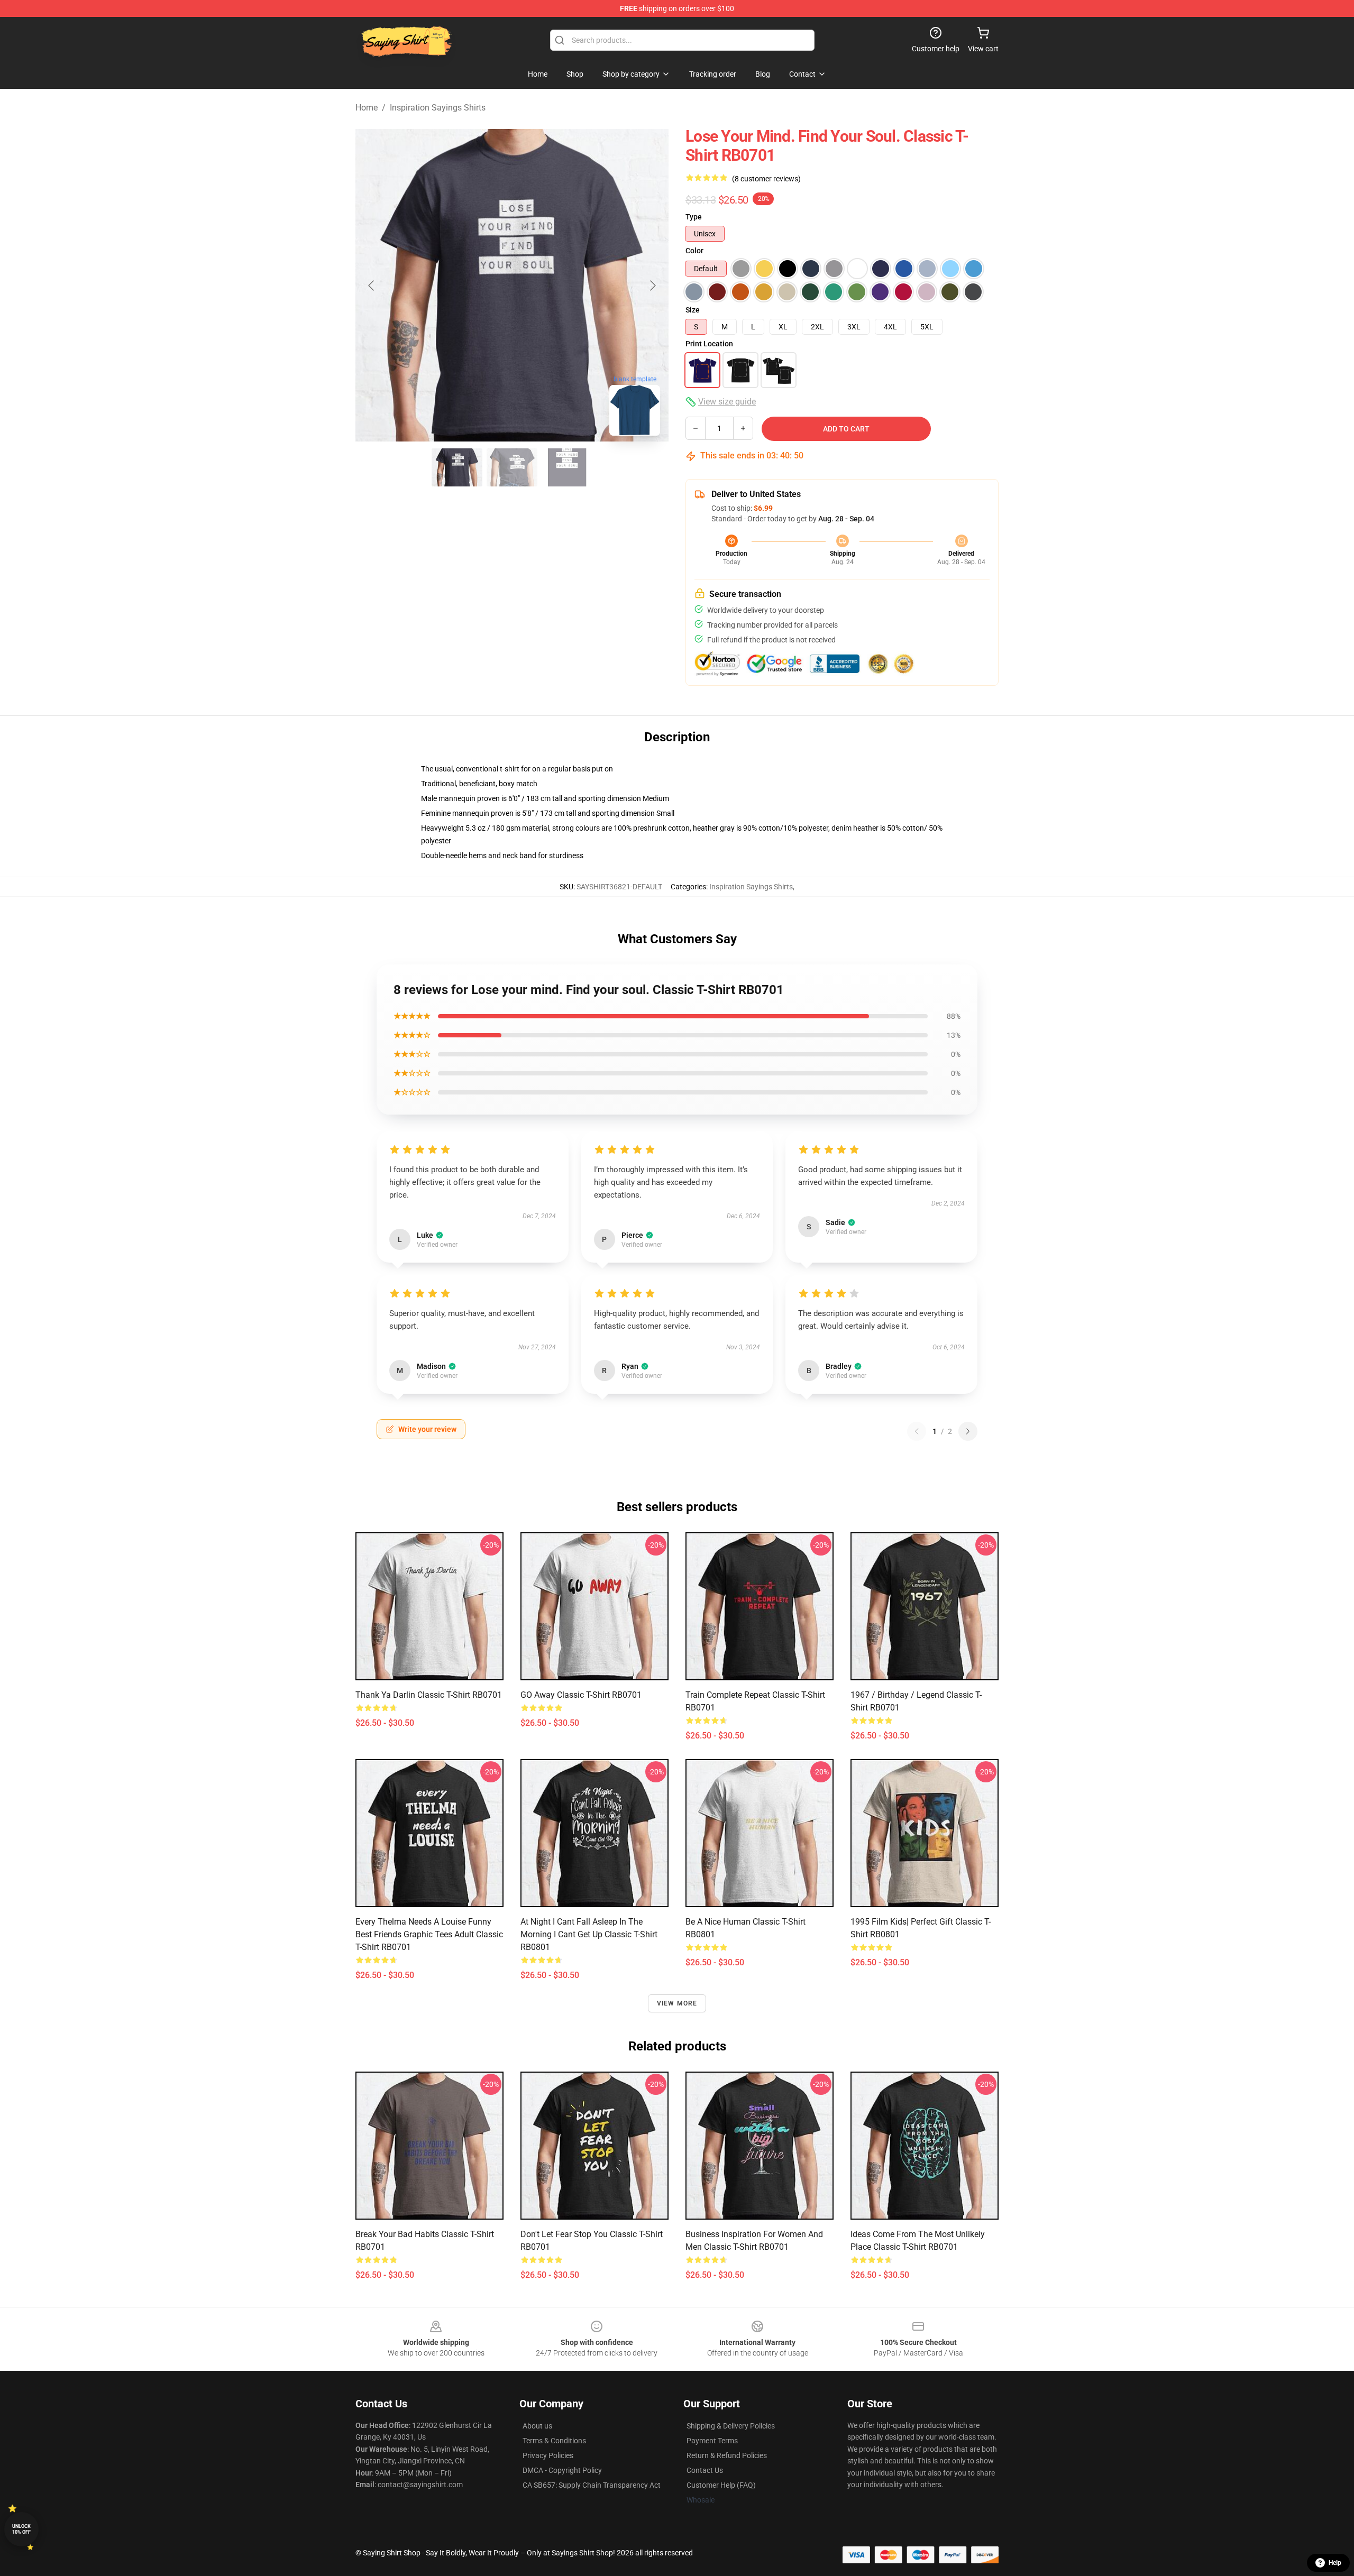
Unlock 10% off (21, 2529)
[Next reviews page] (968, 1431)
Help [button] (1335, 2563)
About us (537, 2426)
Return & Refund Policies (727, 2455)
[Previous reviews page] (917, 1431)
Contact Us (705, 2470)
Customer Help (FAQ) (721, 2485)
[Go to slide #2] (512, 467)
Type (694, 217)
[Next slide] (652, 286)
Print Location (709, 344)
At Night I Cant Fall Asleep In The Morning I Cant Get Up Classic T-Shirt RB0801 (589, 1934)
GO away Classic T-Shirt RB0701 (581, 1695)
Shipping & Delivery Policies (731, 2426)
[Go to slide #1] (457, 467)
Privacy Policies (548, 2455)
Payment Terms (712, 2441)
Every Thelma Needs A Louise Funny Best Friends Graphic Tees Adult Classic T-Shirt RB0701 (429, 1934)
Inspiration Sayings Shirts (438, 108)
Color (694, 251)
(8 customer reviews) (766, 179)
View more (677, 2003)
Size (693, 310)
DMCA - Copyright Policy (562, 2470)
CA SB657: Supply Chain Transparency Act (592, 2485)
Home (367, 108)
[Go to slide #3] (567, 467)
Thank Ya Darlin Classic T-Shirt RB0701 (429, 1695)
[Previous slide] (372, 286)
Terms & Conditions (554, 2441)
